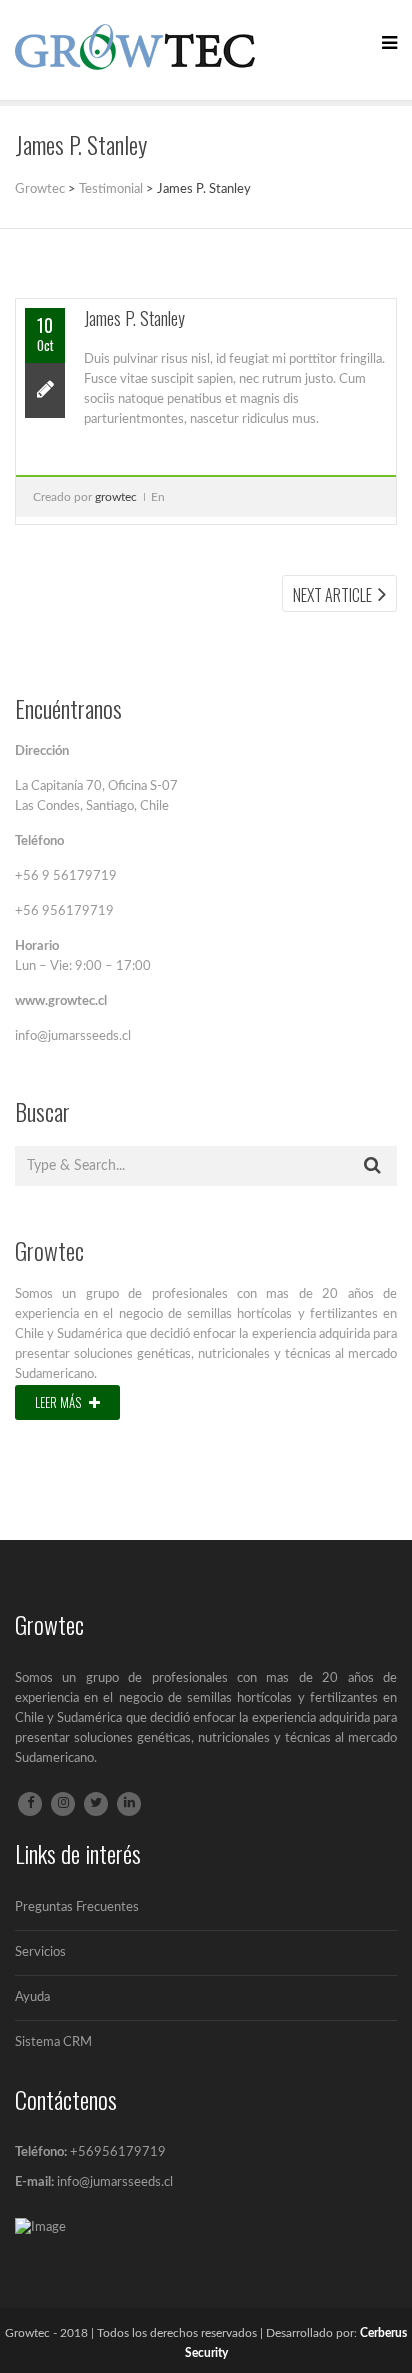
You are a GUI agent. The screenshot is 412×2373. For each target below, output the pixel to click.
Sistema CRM (53, 2042)
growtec (116, 497)
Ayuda (32, 1997)
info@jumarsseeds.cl (115, 2182)
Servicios (40, 1952)
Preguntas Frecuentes (77, 1907)
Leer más (59, 1402)
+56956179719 (118, 2152)
